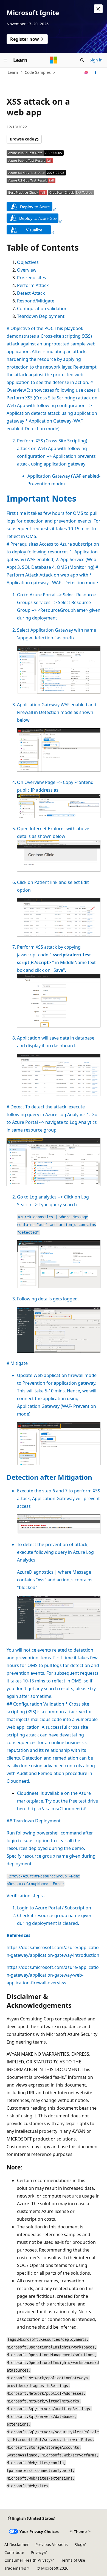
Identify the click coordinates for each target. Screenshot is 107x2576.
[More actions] (96, 72)
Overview (27, 270)
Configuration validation (42, 309)
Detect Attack (31, 293)
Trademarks (15, 2568)
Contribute (14, 2552)
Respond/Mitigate (36, 301)
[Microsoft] (54, 60)
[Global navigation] (5, 60)
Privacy (37, 2552)
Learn (13, 72)
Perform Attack (33, 285)
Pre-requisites (32, 278)
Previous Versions (52, 2544)
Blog (78, 2544)
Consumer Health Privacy (27, 2560)
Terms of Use (73, 2560)
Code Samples (38, 72)
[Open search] (82, 60)
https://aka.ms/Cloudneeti (55, 1809)
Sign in (96, 60)
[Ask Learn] (86, 72)
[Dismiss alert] (98, 9)
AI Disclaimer (17, 2544)
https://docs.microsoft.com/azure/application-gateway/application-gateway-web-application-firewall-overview (53, 1975)
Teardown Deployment (41, 316)
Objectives (28, 262)
